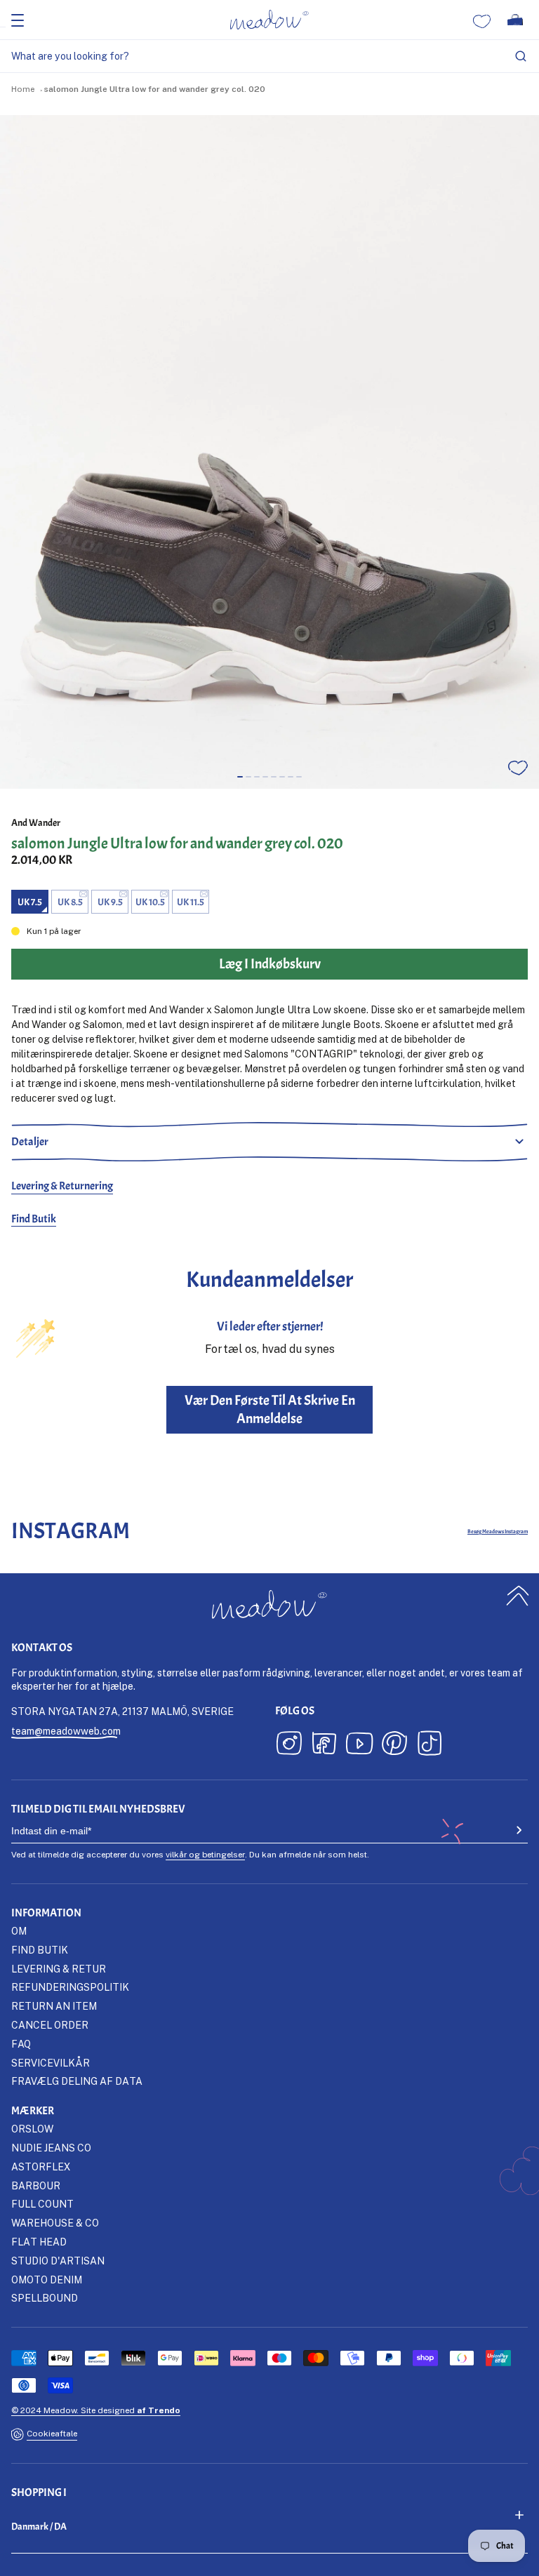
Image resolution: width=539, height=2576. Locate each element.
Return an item (54, 2006)
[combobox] (269, 56)
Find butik (40, 1950)
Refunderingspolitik (70, 1987)
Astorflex (41, 2167)
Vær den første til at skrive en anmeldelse (270, 1409)
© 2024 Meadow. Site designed (96, 2410)
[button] (240, 777)
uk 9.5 (110, 902)
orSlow (32, 2129)
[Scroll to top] (518, 1595)
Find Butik (34, 1219)
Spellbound (45, 2298)
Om (19, 1931)
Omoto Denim (47, 2280)
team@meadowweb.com (66, 1731)
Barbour (36, 2185)
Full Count (42, 2204)
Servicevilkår (51, 2063)
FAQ (21, 2044)
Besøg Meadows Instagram (498, 1531)
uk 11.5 (191, 902)
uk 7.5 (30, 902)
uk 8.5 (70, 902)
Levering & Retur (59, 1969)
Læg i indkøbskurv (270, 2560)
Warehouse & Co (55, 2223)
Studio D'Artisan (58, 2261)
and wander (36, 823)
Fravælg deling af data (77, 2081)
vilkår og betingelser (205, 1854)
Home (23, 89)
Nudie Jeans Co (51, 2148)
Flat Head (39, 2242)
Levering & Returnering (62, 1186)
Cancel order (50, 2025)
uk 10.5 (150, 902)
